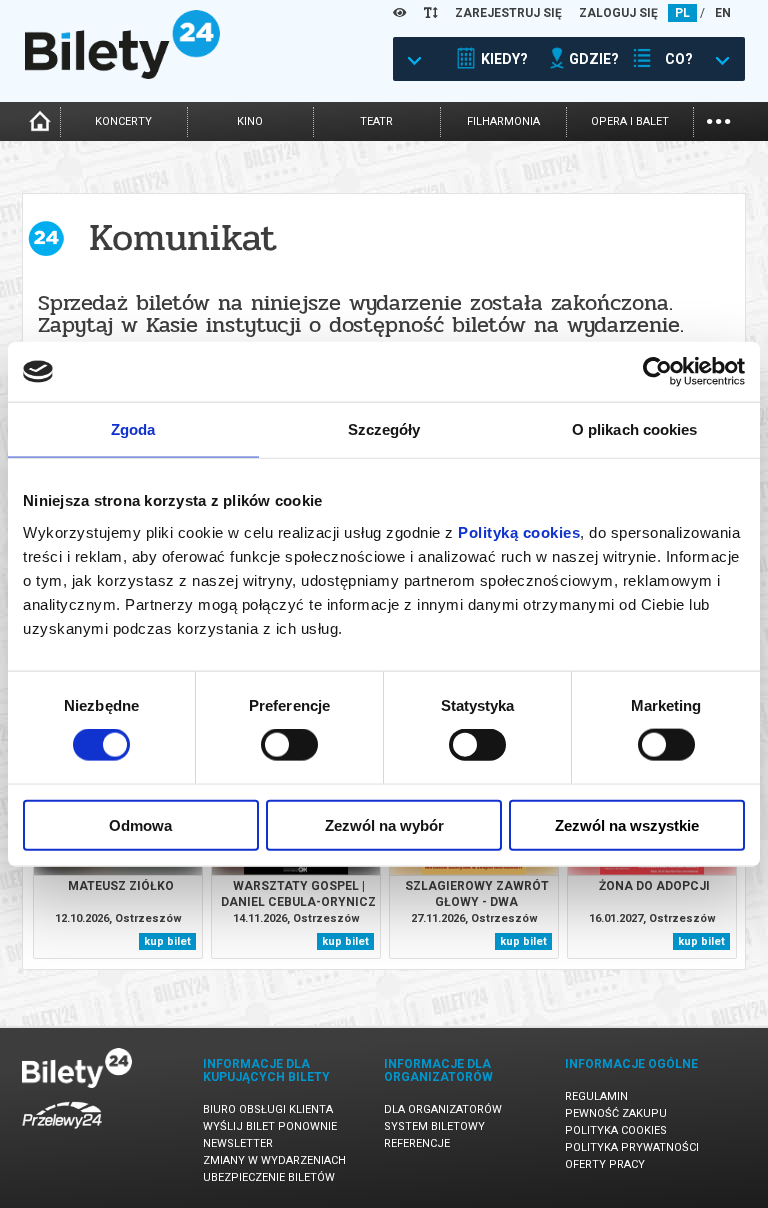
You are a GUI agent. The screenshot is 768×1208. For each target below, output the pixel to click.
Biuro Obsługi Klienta (268, 1109)
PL (682, 13)
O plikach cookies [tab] (635, 429)
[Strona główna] (122, 74)
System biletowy (434, 1126)
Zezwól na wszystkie (627, 824)
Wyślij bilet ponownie (270, 1126)
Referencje (417, 1143)
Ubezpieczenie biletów (269, 1177)
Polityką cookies (519, 531)
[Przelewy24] (62, 1132)
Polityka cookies (616, 1130)
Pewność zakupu (616, 1113)
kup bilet (167, 941)
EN (723, 13)
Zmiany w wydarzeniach (274, 1160)
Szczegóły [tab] (384, 429)
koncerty (123, 121)
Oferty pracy (605, 1164)
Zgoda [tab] (133, 429)
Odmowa (140, 824)
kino (250, 121)
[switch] (289, 745)
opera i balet (630, 121)
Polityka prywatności (632, 1147)
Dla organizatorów (443, 1109)
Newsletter (238, 1143)
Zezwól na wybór (384, 824)
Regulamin (596, 1096)
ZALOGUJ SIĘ (618, 13)
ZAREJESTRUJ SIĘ (508, 13)
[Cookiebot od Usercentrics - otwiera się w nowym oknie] (657, 372)
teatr (376, 121)
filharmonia (503, 121)
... (718, 119)
